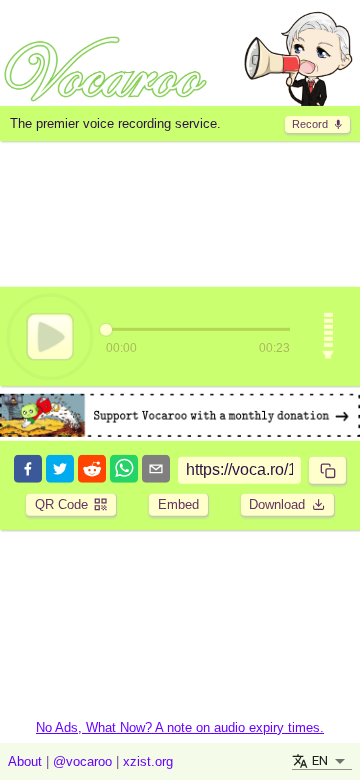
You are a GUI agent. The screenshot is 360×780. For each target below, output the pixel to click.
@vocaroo (82, 761)
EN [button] (320, 760)
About (25, 761)
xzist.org (148, 761)
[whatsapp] (124, 470)
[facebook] (28, 470)
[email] (156, 470)
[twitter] (60, 470)
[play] (50, 336)
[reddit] (92, 470)
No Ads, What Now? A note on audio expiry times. (180, 727)
